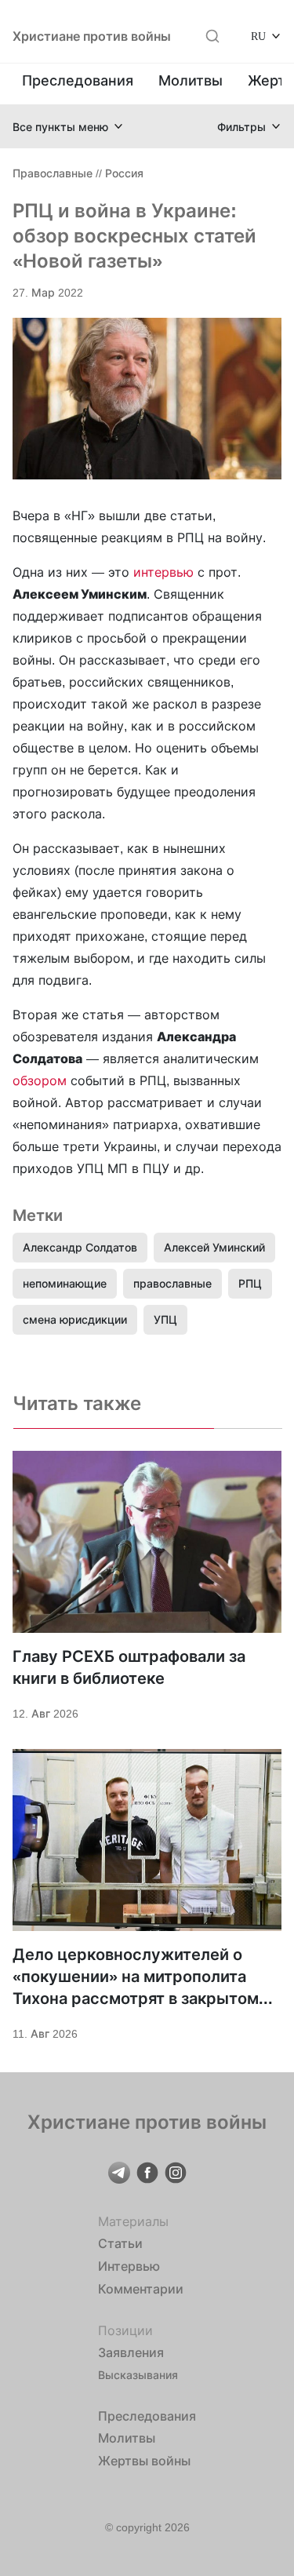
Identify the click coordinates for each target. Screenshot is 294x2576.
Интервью (129, 2266)
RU (258, 36)
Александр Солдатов (80, 1247)
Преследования (78, 80)
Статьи (120, 2243)
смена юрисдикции (75, 1319)
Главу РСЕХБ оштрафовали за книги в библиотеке (129, 1667)
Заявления (131, 2352)
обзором (40, 1080)
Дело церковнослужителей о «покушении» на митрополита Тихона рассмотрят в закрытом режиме (136, 1977)
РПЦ (250, 1283)
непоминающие (65, 1283)
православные (172, 1283)
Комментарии (141, 2289)
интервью (163, 572)
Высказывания (138, 2375)
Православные (53, 173)
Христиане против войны (92, 36)
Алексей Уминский (214, 1247)
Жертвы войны (144, 2461)
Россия (124, 173)
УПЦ (165, 1319)
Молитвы (191, 80)
